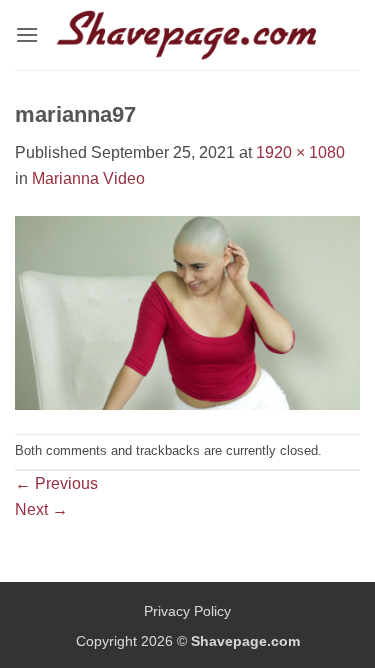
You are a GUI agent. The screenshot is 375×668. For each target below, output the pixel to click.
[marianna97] (187, 311)
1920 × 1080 (300, 152)
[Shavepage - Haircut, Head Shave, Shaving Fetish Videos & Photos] (188, 35)
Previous (56, 483)
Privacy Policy (187, 611)
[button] (27, 34)
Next (41, 509)
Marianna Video (88, 178)
